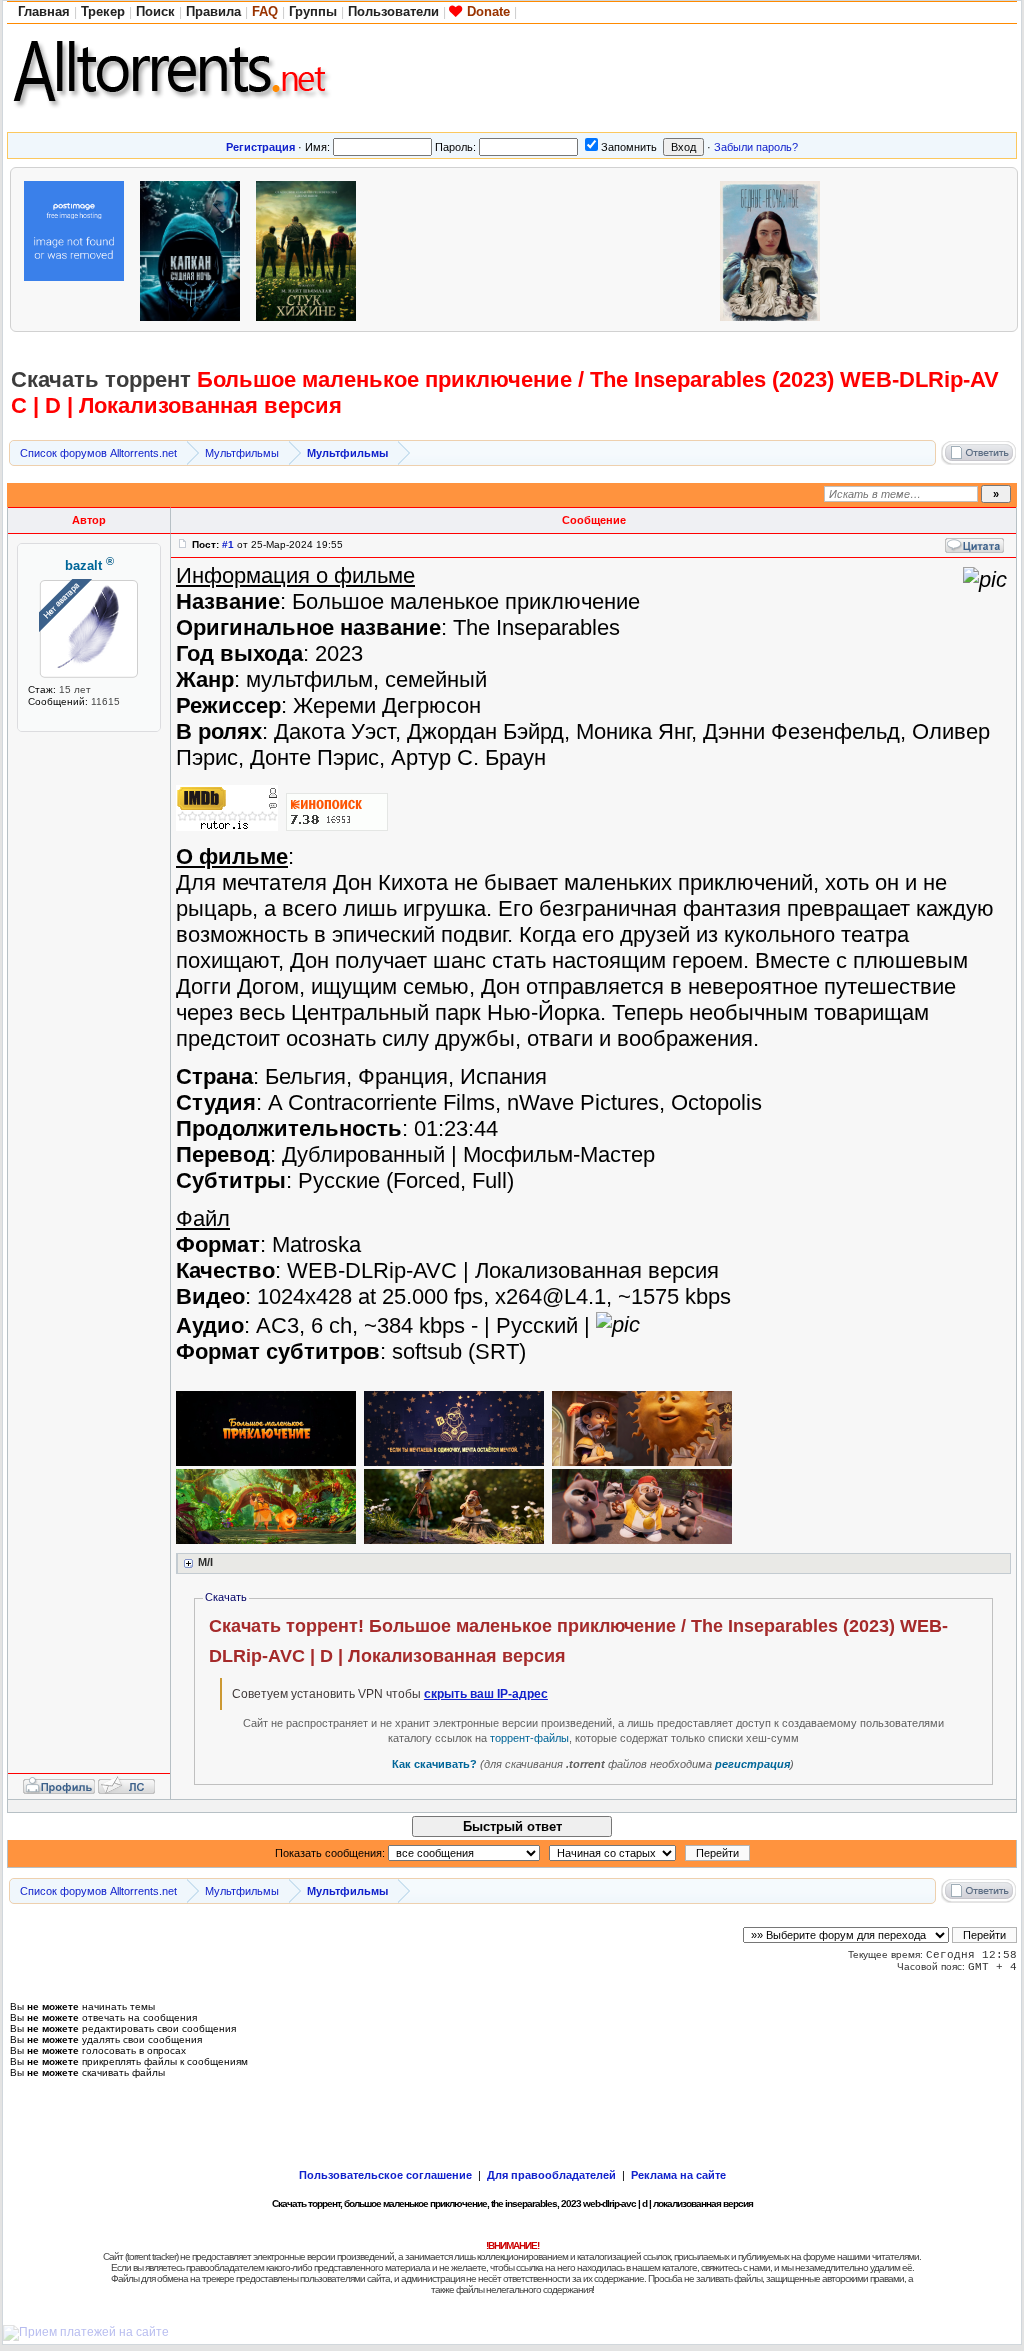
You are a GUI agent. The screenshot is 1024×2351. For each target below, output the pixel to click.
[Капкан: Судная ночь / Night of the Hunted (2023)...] (195, 248)
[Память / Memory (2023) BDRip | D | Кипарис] (79, 248)
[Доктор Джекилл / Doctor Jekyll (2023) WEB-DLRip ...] (543, 248)
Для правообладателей (551, 2175)
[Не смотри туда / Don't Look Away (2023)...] (659, 248)
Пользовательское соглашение (385, 2175)
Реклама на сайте (678, 2175)
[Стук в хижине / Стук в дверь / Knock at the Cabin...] (311, 248)
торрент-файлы (529, 1738)
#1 (228, 544)
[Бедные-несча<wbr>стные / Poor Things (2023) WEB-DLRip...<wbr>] (775, 248)
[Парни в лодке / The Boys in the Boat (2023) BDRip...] (891, 248)
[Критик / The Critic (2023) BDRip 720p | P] (427, 248)
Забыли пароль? (756, 147)
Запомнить (629, 147)
